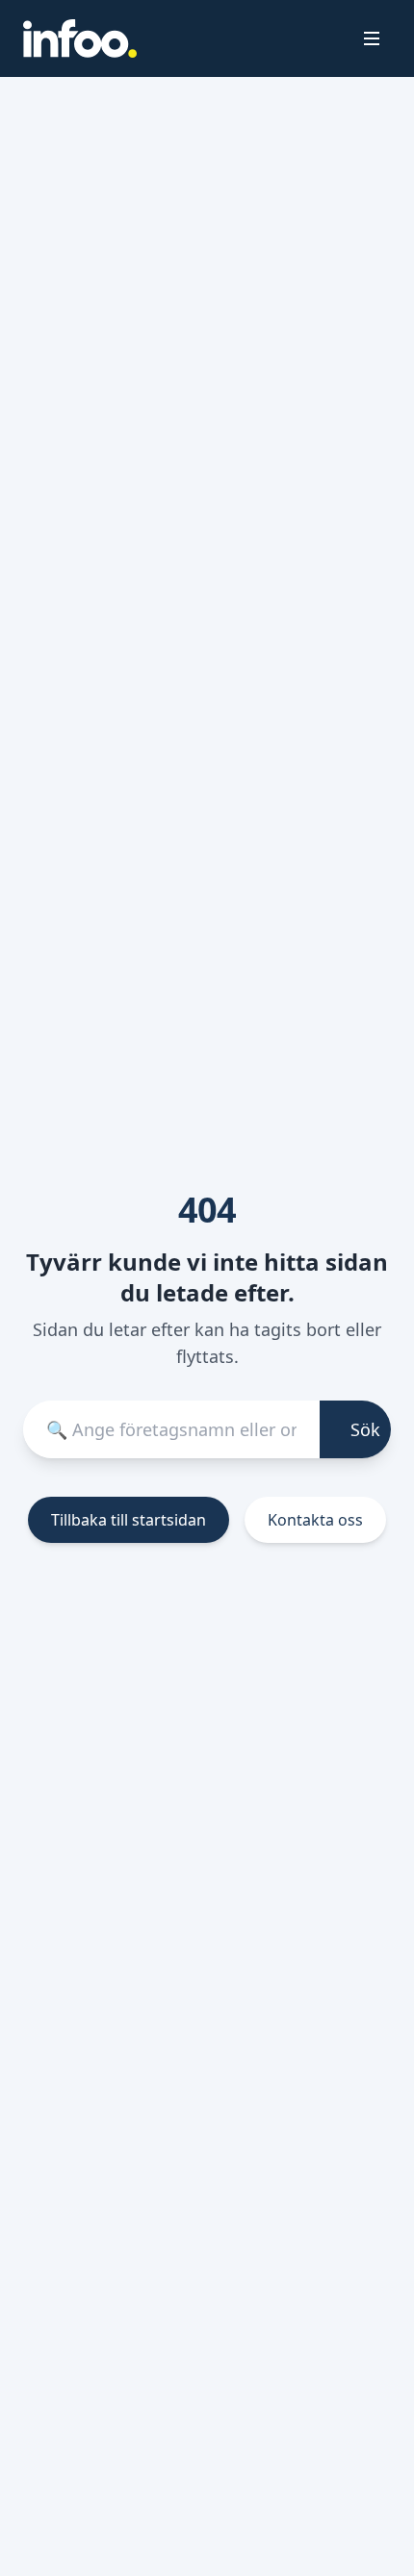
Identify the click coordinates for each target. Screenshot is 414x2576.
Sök (365, 1429)
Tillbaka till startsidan (129, 1520)
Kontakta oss (315, 1520)
